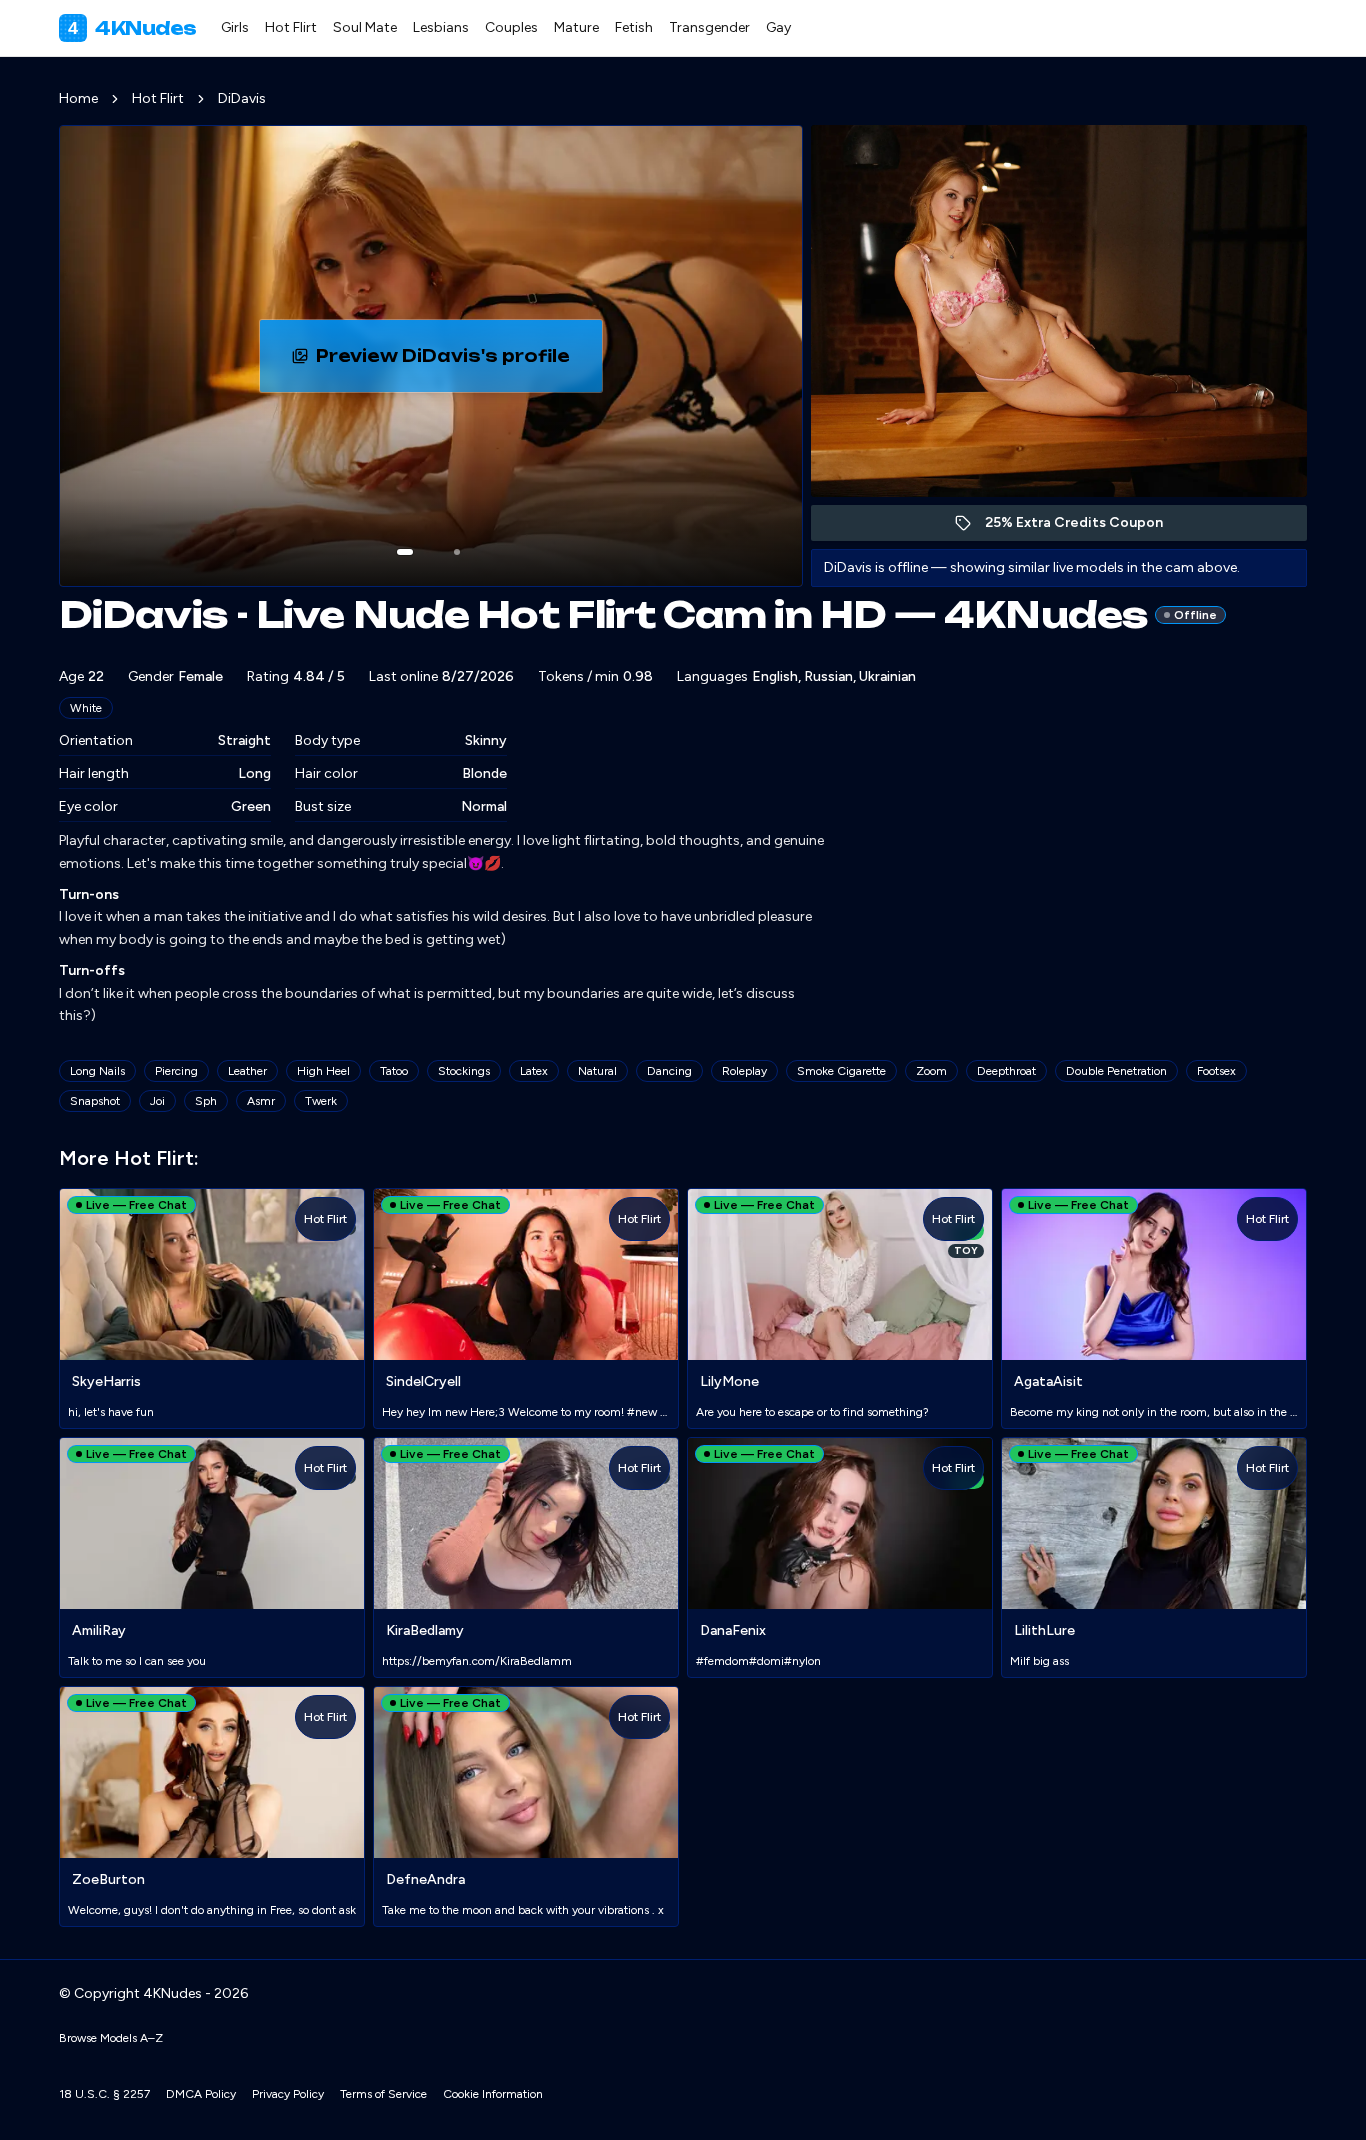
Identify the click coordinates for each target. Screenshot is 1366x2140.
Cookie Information (493, 2094)
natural (597, 1071)
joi (157, 1101)
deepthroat (1006, 1071)
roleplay (744, 1071)
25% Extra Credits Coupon (1084, 527)
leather (247, 1071)
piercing (176, 1071)
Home (78, 98)
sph (206, 1101)
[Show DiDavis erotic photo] (405, 552)
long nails (97, 1071)
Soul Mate (365, 27)
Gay (778, 27)
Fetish (634, 27)
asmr (261, 1101)
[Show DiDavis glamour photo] (457, 552)
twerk (321, 1101)
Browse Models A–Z (111, 2038)
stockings (464, 1071)
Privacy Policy (288, 2094)
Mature (576, 27)
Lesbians (441, 27)
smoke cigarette (841, 1071)
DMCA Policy (201, 2094)
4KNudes (132, 28)
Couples (511, 27)
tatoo (394, 1071)
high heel (323, 1071)
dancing (669, 1071)
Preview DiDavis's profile (459, 362)
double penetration (1116, 1071)
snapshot (95, 1101)
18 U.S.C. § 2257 (104, 2094)
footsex (1216, 1071)
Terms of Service (383, 2094)
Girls (235, 27)
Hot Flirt (291, 27)
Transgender (709, 27)
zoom (931, 1071)
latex (534, 1071)
